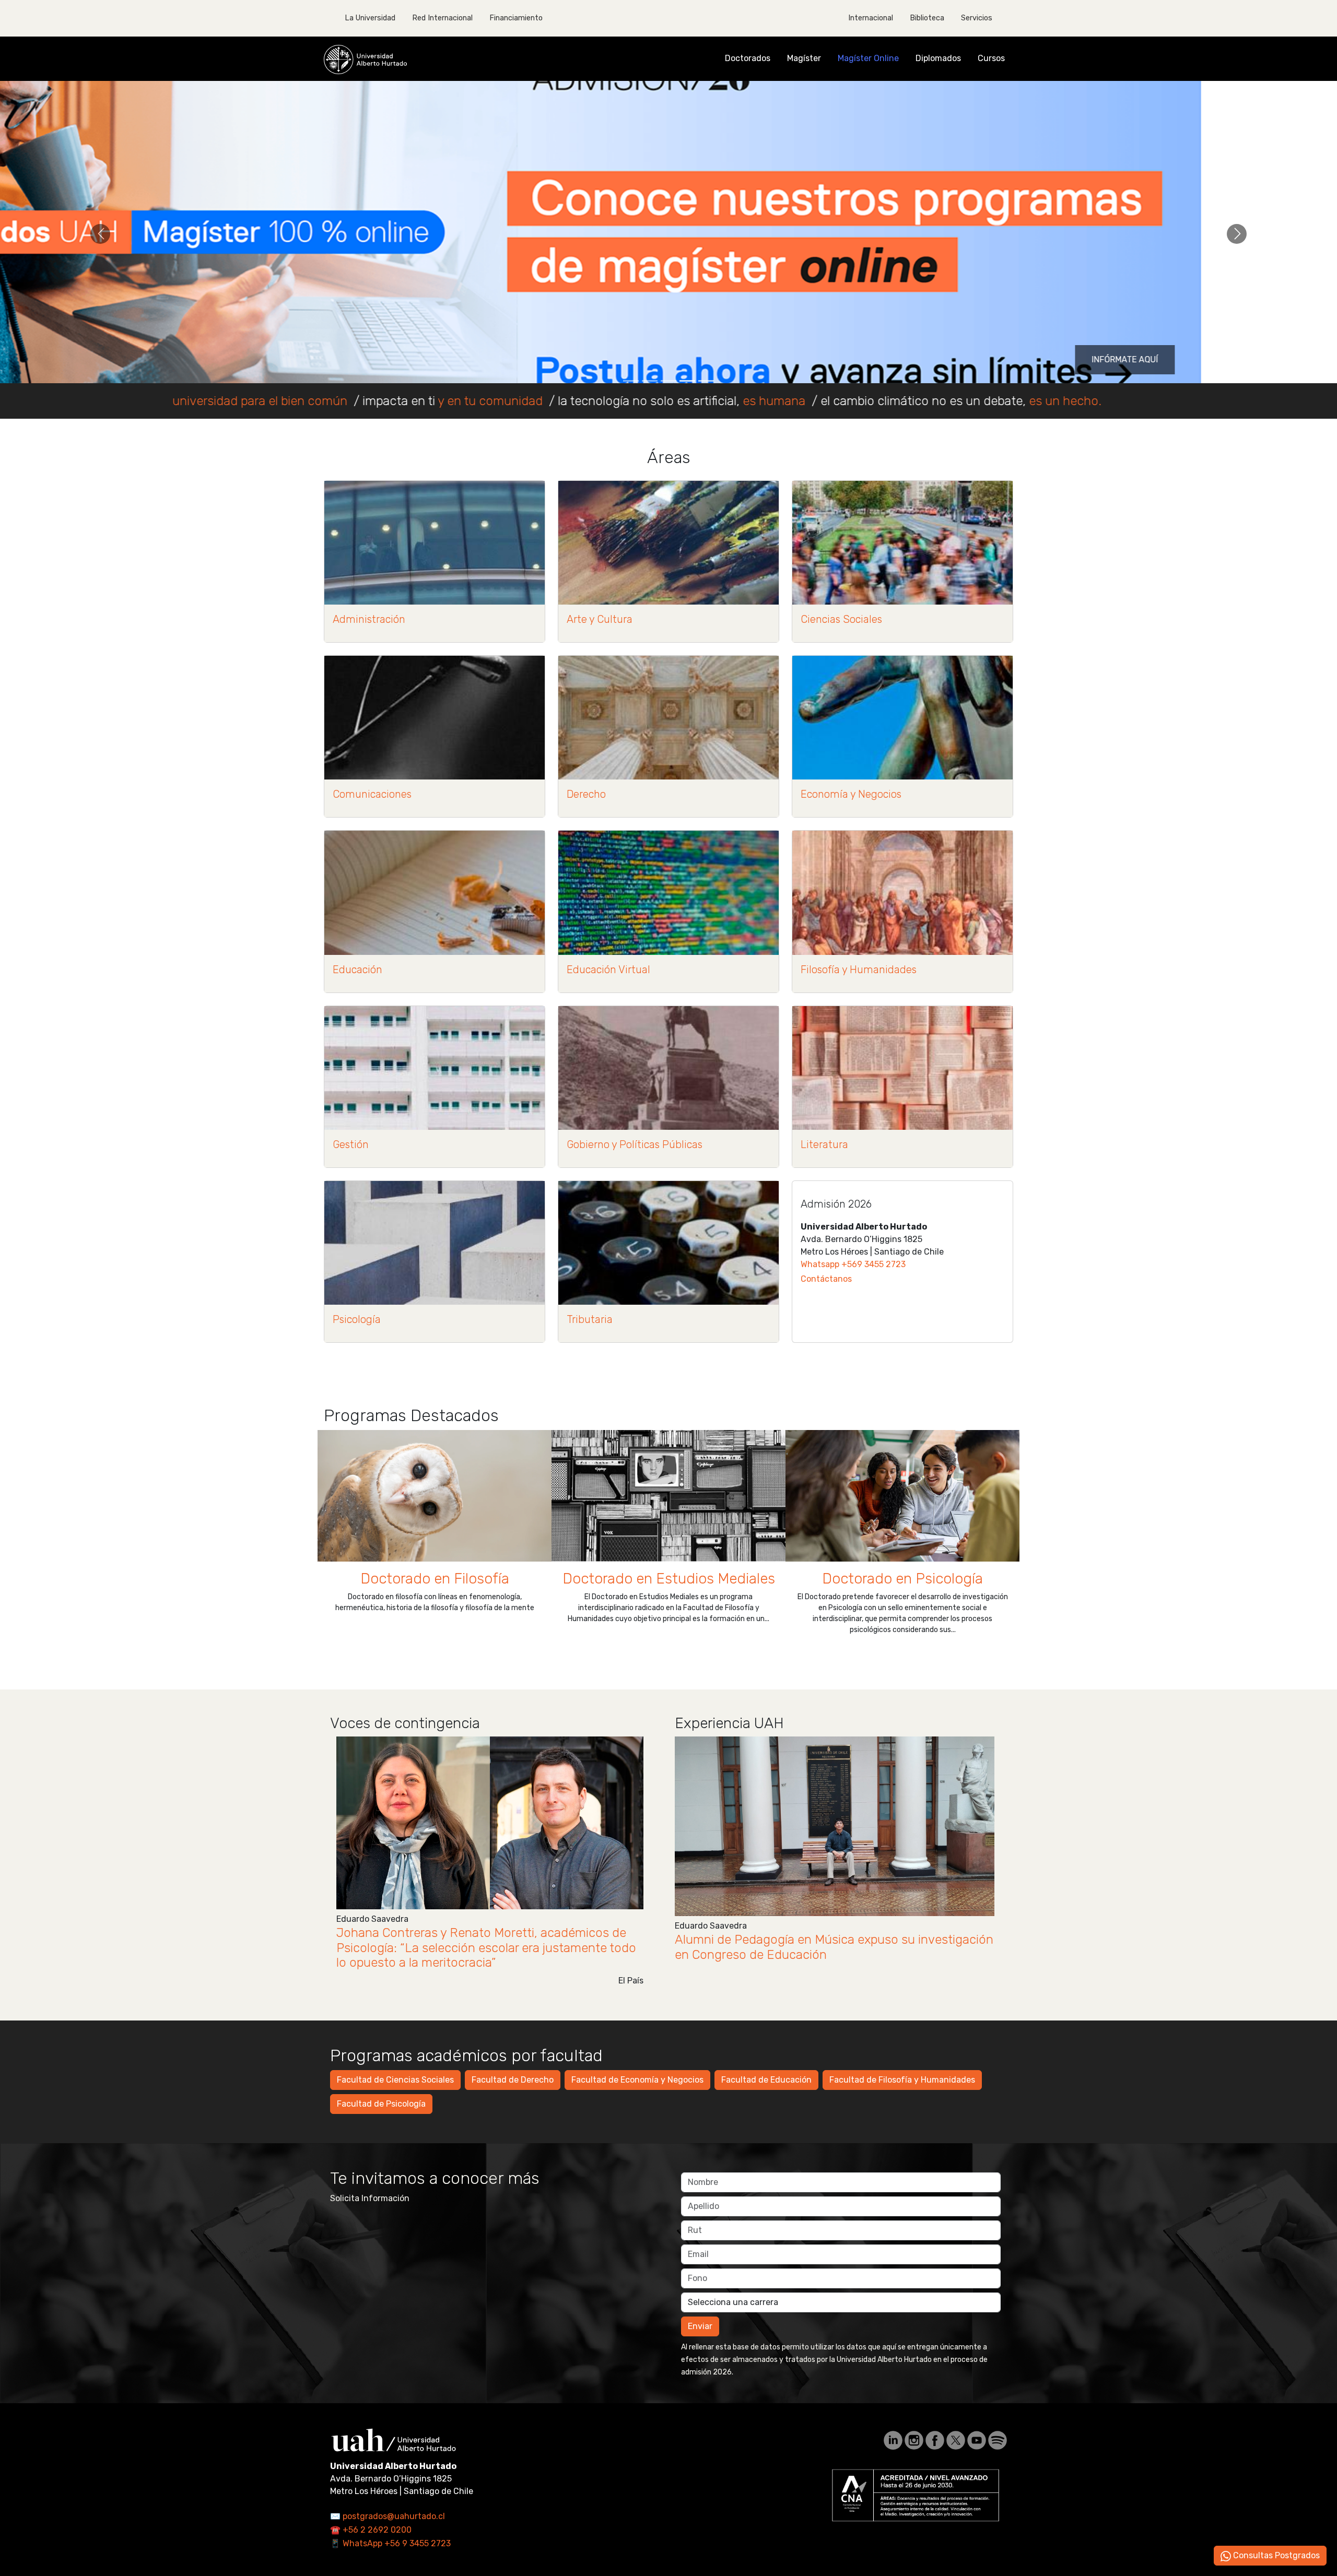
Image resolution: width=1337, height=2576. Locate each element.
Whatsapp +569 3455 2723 (853, 1264)
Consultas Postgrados (1275, 2555)
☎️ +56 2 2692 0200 (371, 2530)
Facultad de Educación (766, 2080)
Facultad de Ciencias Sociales (395, 2080)
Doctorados (748, 58)
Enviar (700, 2326)
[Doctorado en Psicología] (902, 1496)
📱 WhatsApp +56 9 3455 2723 (390, 2543)
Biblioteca (927, 18)
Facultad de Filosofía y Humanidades (902, 2080)
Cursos (991, 58)
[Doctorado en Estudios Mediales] (668, 1496)
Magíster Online (868, 58)
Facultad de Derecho (513, 2080)
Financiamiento (516, 18)
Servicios (977, 18)
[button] (100, 234)
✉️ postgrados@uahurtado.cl (388, 2516)
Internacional (871, 18)
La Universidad (370, 18)
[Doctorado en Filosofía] (435, 1496)
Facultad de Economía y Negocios (637, 2080)
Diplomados (938, 58)
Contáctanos (826, 1279)
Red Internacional (442, 18)
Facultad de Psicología (381, 2104)
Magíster (804, 58)
